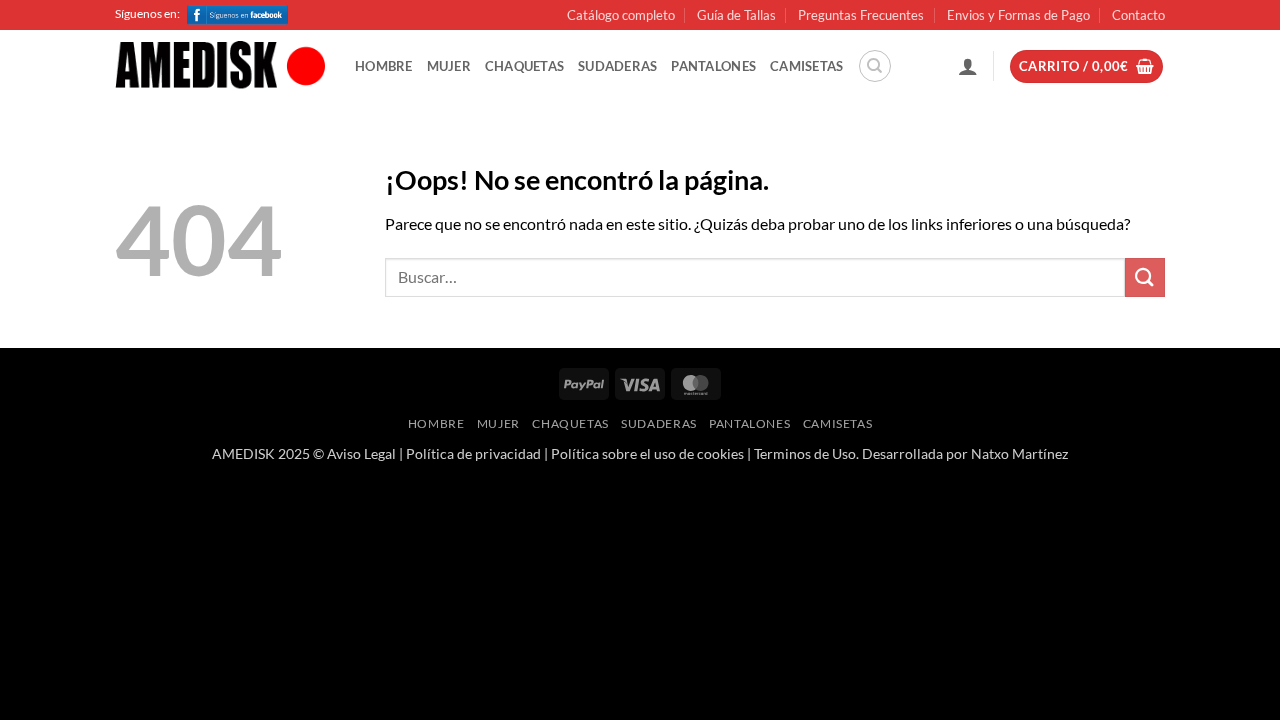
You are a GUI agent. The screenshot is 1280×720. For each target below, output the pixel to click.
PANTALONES (713, 66)
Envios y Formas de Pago (1018, 15)
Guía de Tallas (736, 15)
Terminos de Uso (805, 453)
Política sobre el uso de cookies (647, 453)
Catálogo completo (621, 15)
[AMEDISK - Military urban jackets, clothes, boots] (220, 67)
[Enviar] (1145, 277)
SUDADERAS (617, 66)
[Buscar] (875, 66)
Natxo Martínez (1019, 453)
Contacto (1138, 15)
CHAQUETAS (524, 66)
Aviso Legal (361, 453)
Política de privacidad (473, 453)
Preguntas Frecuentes (861, 15)
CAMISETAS (806, 66)
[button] (968, 66)
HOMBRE (384, 66)
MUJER (449, 66)
